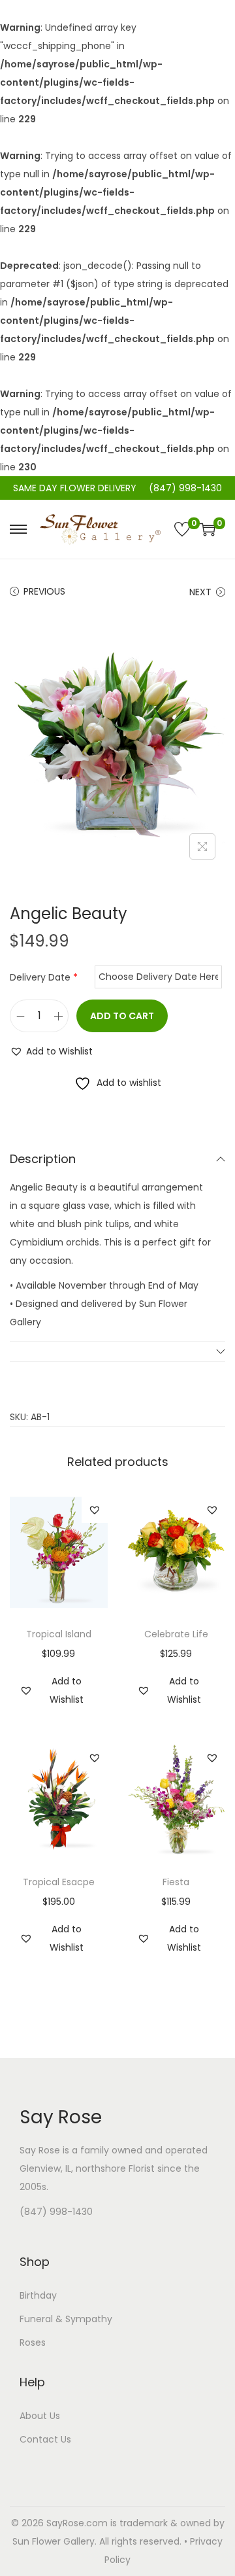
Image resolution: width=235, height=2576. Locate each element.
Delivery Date (44, 977)
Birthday (38, 2295)
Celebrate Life (176, 1634)
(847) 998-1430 (56, 2212)
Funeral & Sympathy (66, 2319)
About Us (40, 2416)
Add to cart (122, 1016)
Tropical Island (59, 1634)
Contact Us (45, 2439)
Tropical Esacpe (59, 1882)
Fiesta (176, 1882)
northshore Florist (115, 2168)
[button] (51, 1051)
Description (43, 1159)
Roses (33, 2342)
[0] (182, 529)
